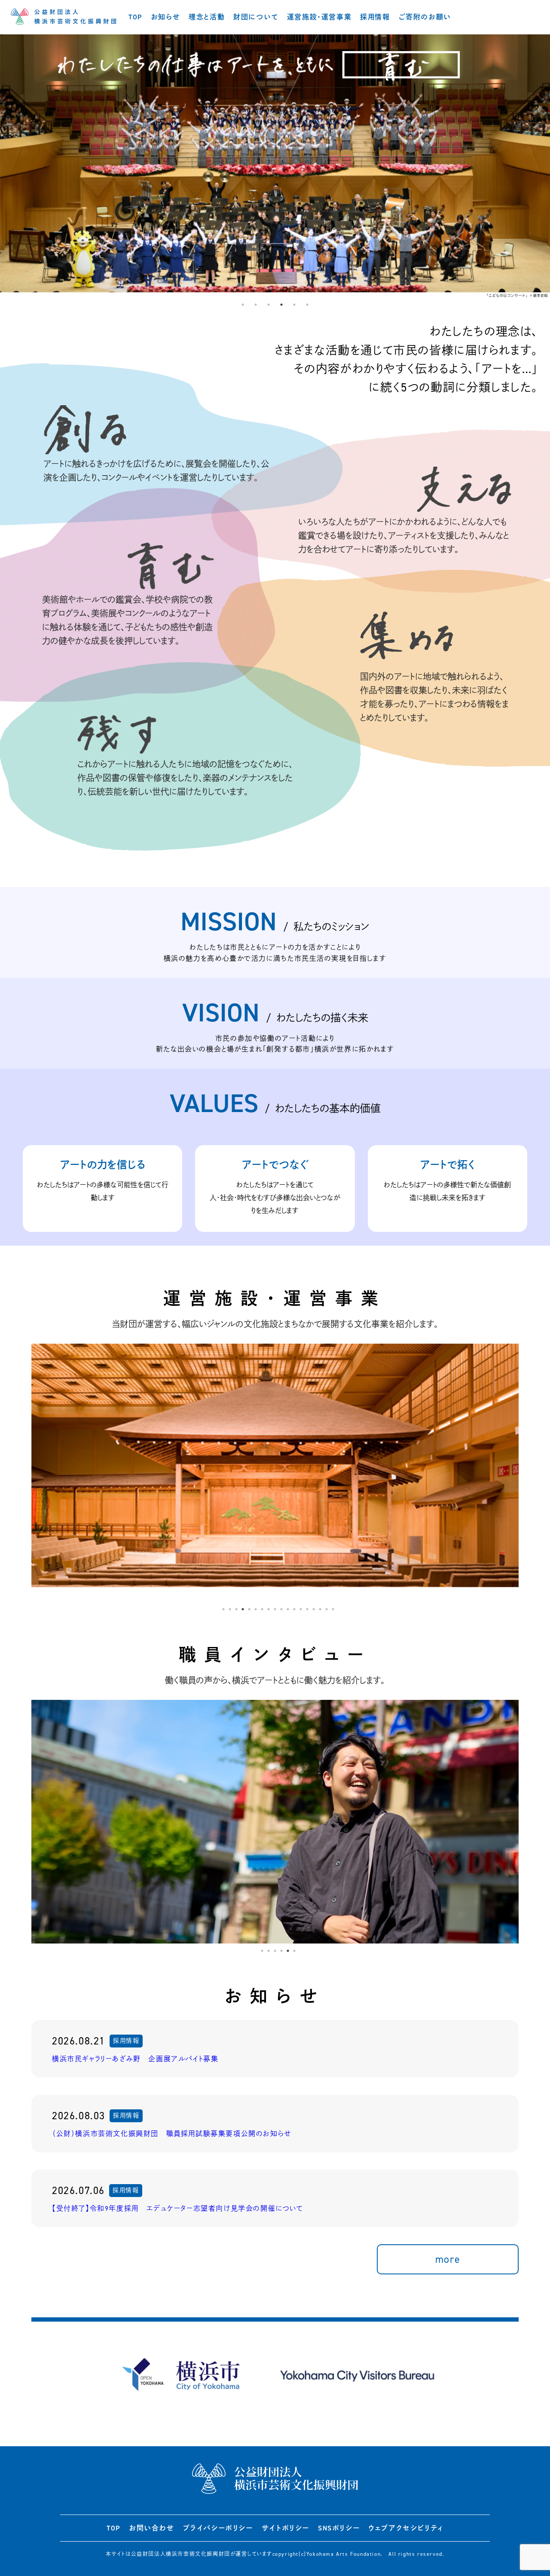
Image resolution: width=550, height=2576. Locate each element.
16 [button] (320, 1609)
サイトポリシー (286, 2528)
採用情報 (375, 17)
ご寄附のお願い (425, 17)
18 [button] (333, 1609)
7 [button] (262, 1609)
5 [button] (294, 305)
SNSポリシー (339, 2528)
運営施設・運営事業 (319, 17)
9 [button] (275, 1609)
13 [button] (301, 1609)
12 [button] (294, 1609)
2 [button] (256, 305)
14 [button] (307, 1609)
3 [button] (269, 305)
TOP (135, 17)
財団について (256, 17)
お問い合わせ (152, 2528)
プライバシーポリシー (218, 2528)
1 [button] (243, 305)
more (448, 2259)
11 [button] (288, 1609)
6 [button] (307, 305)
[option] (275, 166)
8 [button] (269, 1609)
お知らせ (165, 17)
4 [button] (281, 305)
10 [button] (281, 1609)
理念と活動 (207, 17)
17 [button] (327, 1609)
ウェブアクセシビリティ (406, 2528)
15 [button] (314, 1609)
